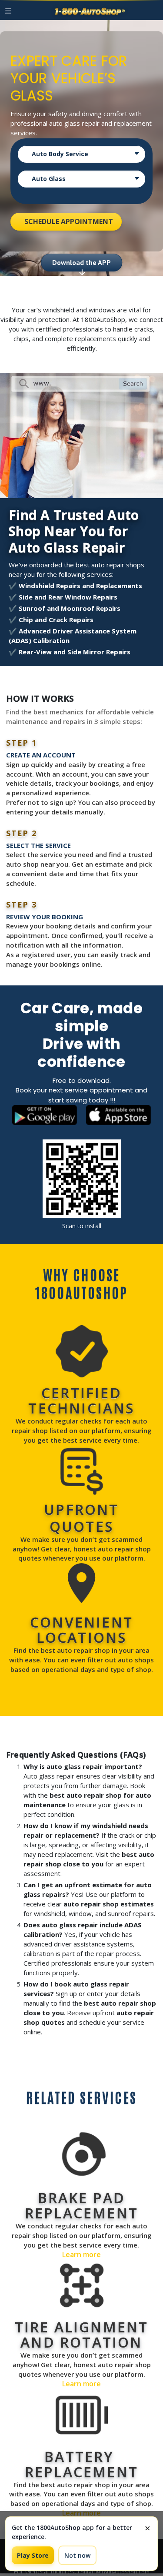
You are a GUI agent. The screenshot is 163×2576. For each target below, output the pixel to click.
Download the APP (81, 265)
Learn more (81, 2254)
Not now (77, 2555)
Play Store (33, 2555)
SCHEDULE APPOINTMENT (69, 221)
